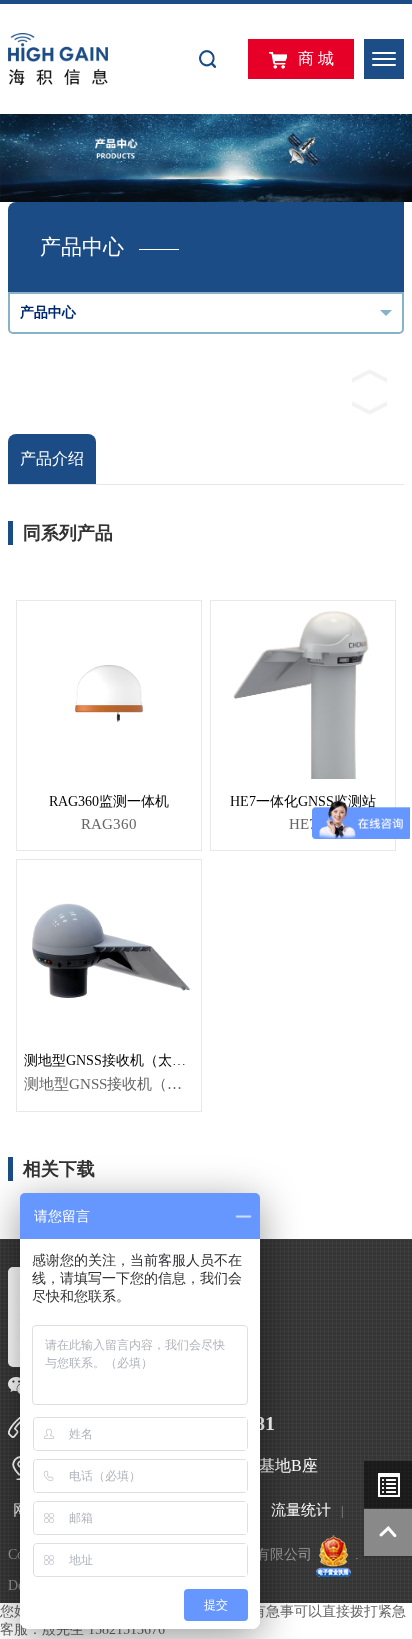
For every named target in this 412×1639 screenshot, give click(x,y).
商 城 (316, 58)
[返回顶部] (388, 1533)
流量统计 (301, 1510)
